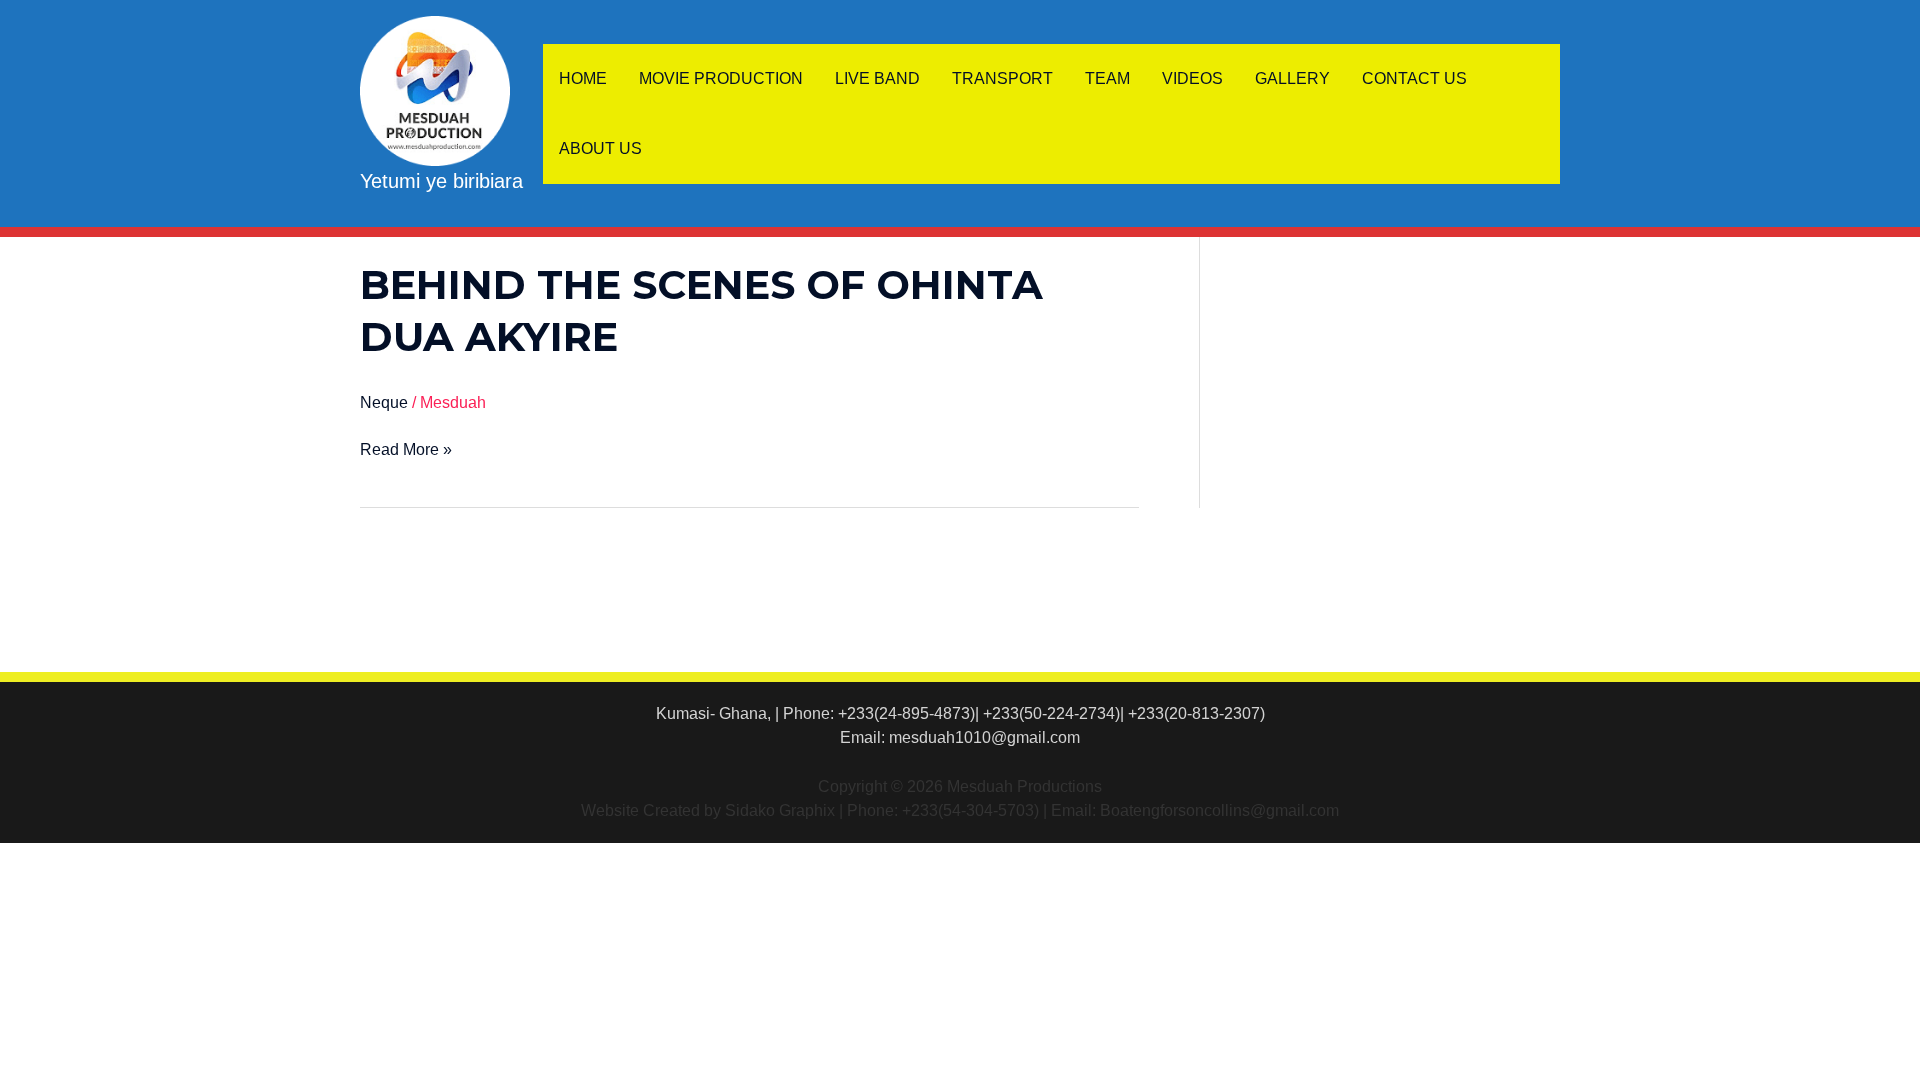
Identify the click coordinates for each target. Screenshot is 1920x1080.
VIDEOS (1192, 78)
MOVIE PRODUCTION (721, 78)
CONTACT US (1414, 78)
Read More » (406, 448)
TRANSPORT (1002, 78)
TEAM (1107, 78)
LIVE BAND (877, 78)
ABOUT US (600, 148)
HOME (583, 78)
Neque (384, 402)
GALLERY (1292, 78)
